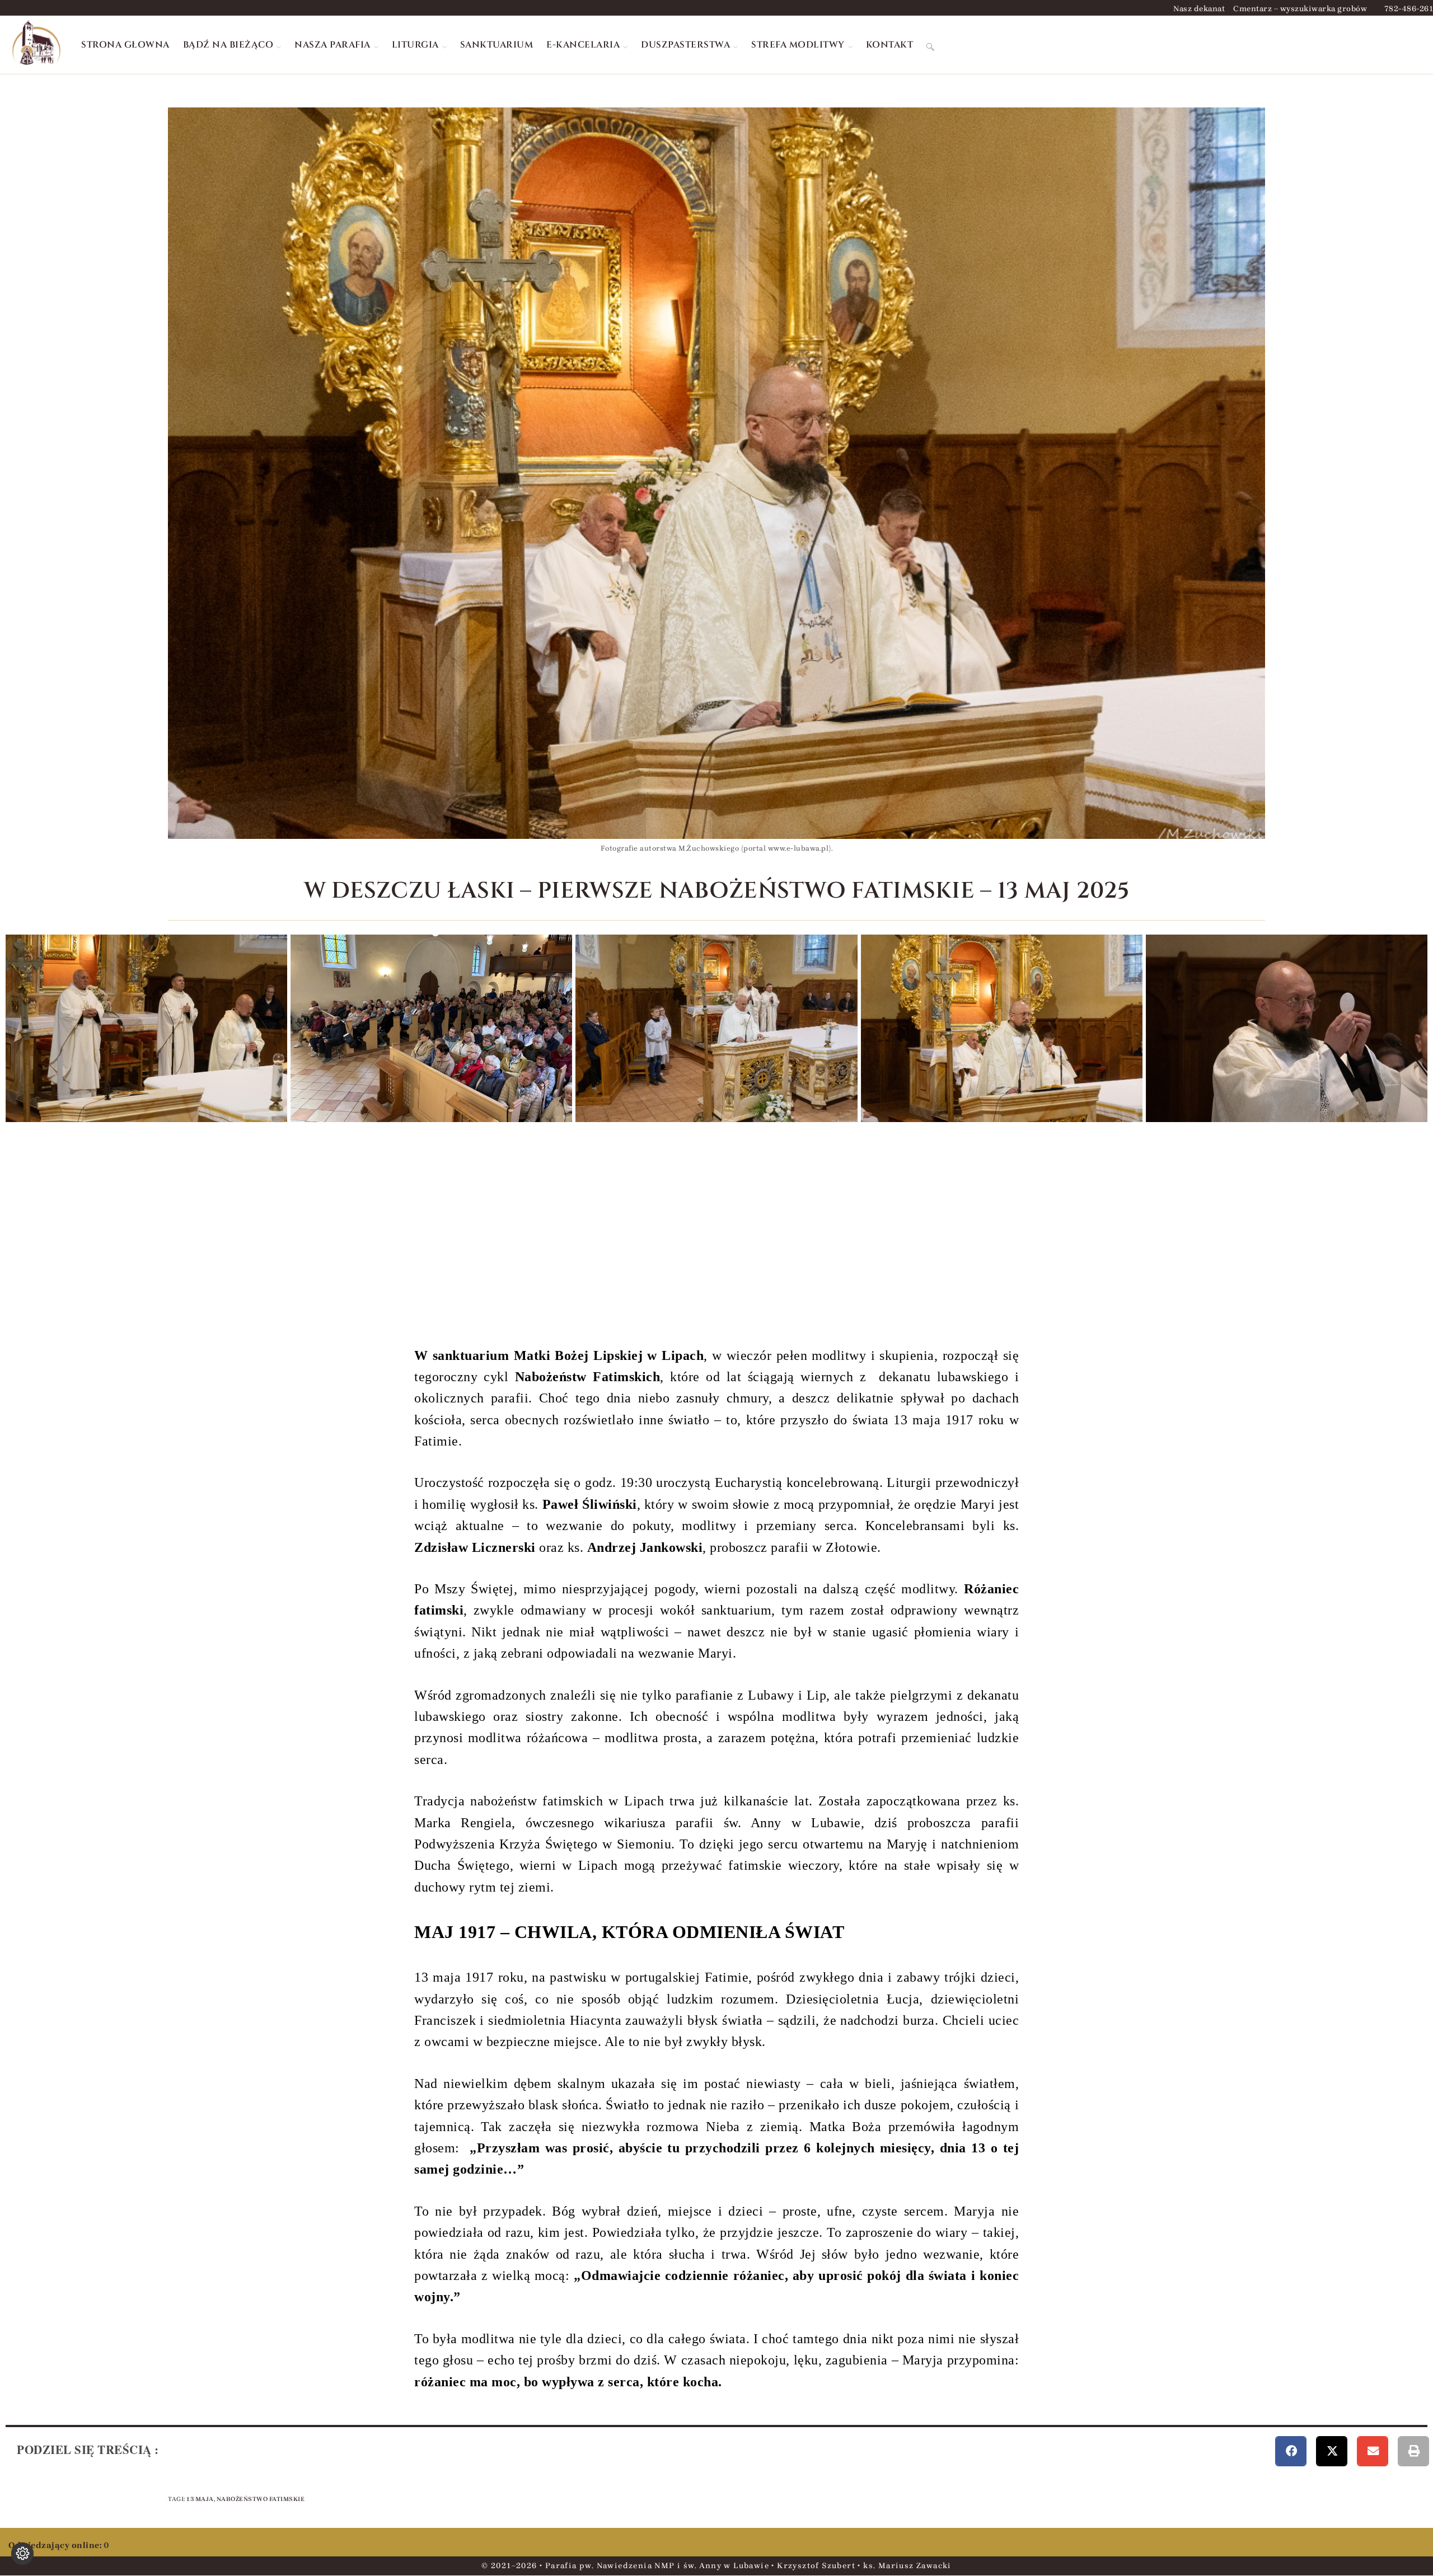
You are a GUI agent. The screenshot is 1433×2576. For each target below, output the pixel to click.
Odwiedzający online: (56, 2545)
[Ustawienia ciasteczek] (22, 2554)
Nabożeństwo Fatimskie (261, 2499)
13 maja (200, 2499)
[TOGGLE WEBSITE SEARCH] (930, 45)
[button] (1291, 2451)
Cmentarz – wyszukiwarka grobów (1300, 9)
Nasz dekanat (1199, 9)
